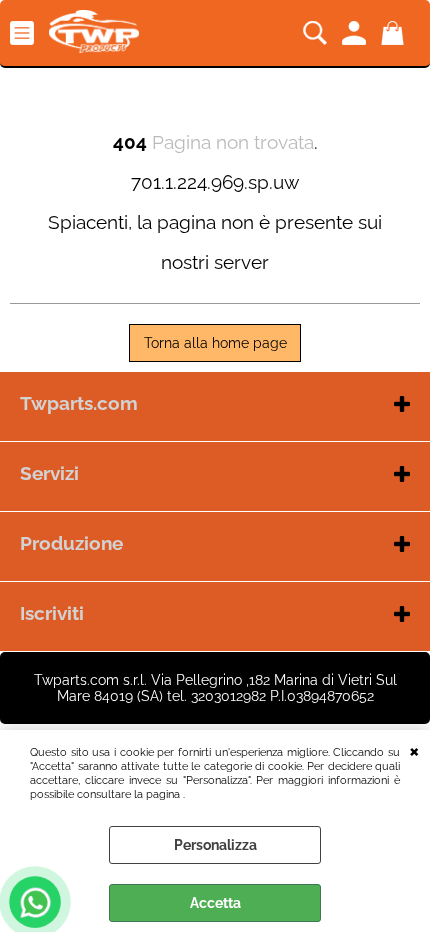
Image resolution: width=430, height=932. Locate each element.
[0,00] (395, 33)
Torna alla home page (215, 343)
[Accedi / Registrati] (356, 33)
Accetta (215, 903)
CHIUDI (414, 750)
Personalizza (215, 845)
